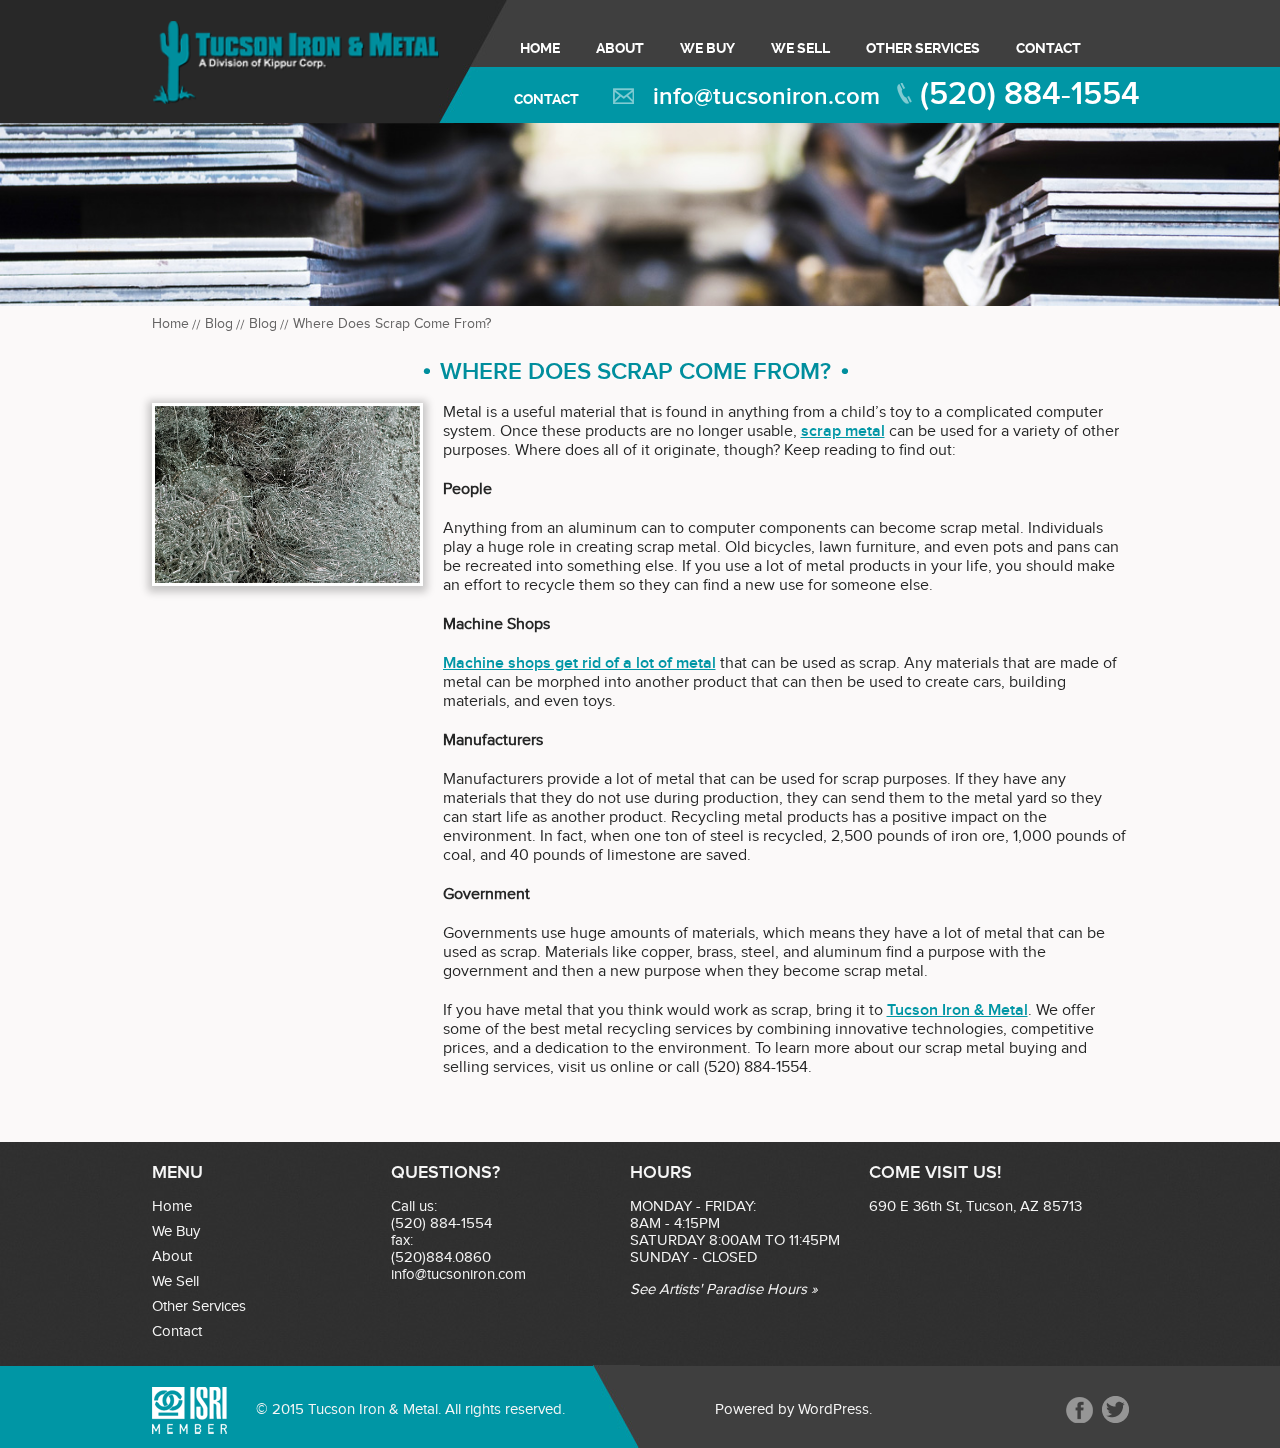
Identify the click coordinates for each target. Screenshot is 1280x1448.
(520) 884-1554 (1030, 94)
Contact (1048, 48)
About (620, 48)
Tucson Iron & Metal (957, 1010)
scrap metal (843, 431)
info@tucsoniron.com (766, 96)
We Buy (707, 48)
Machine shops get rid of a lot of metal (579, 663)
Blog (219, 324)
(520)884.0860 (441, 1257)
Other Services (923, 48)
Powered (744, 1409)
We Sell (800, 48)
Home (540, 48)
